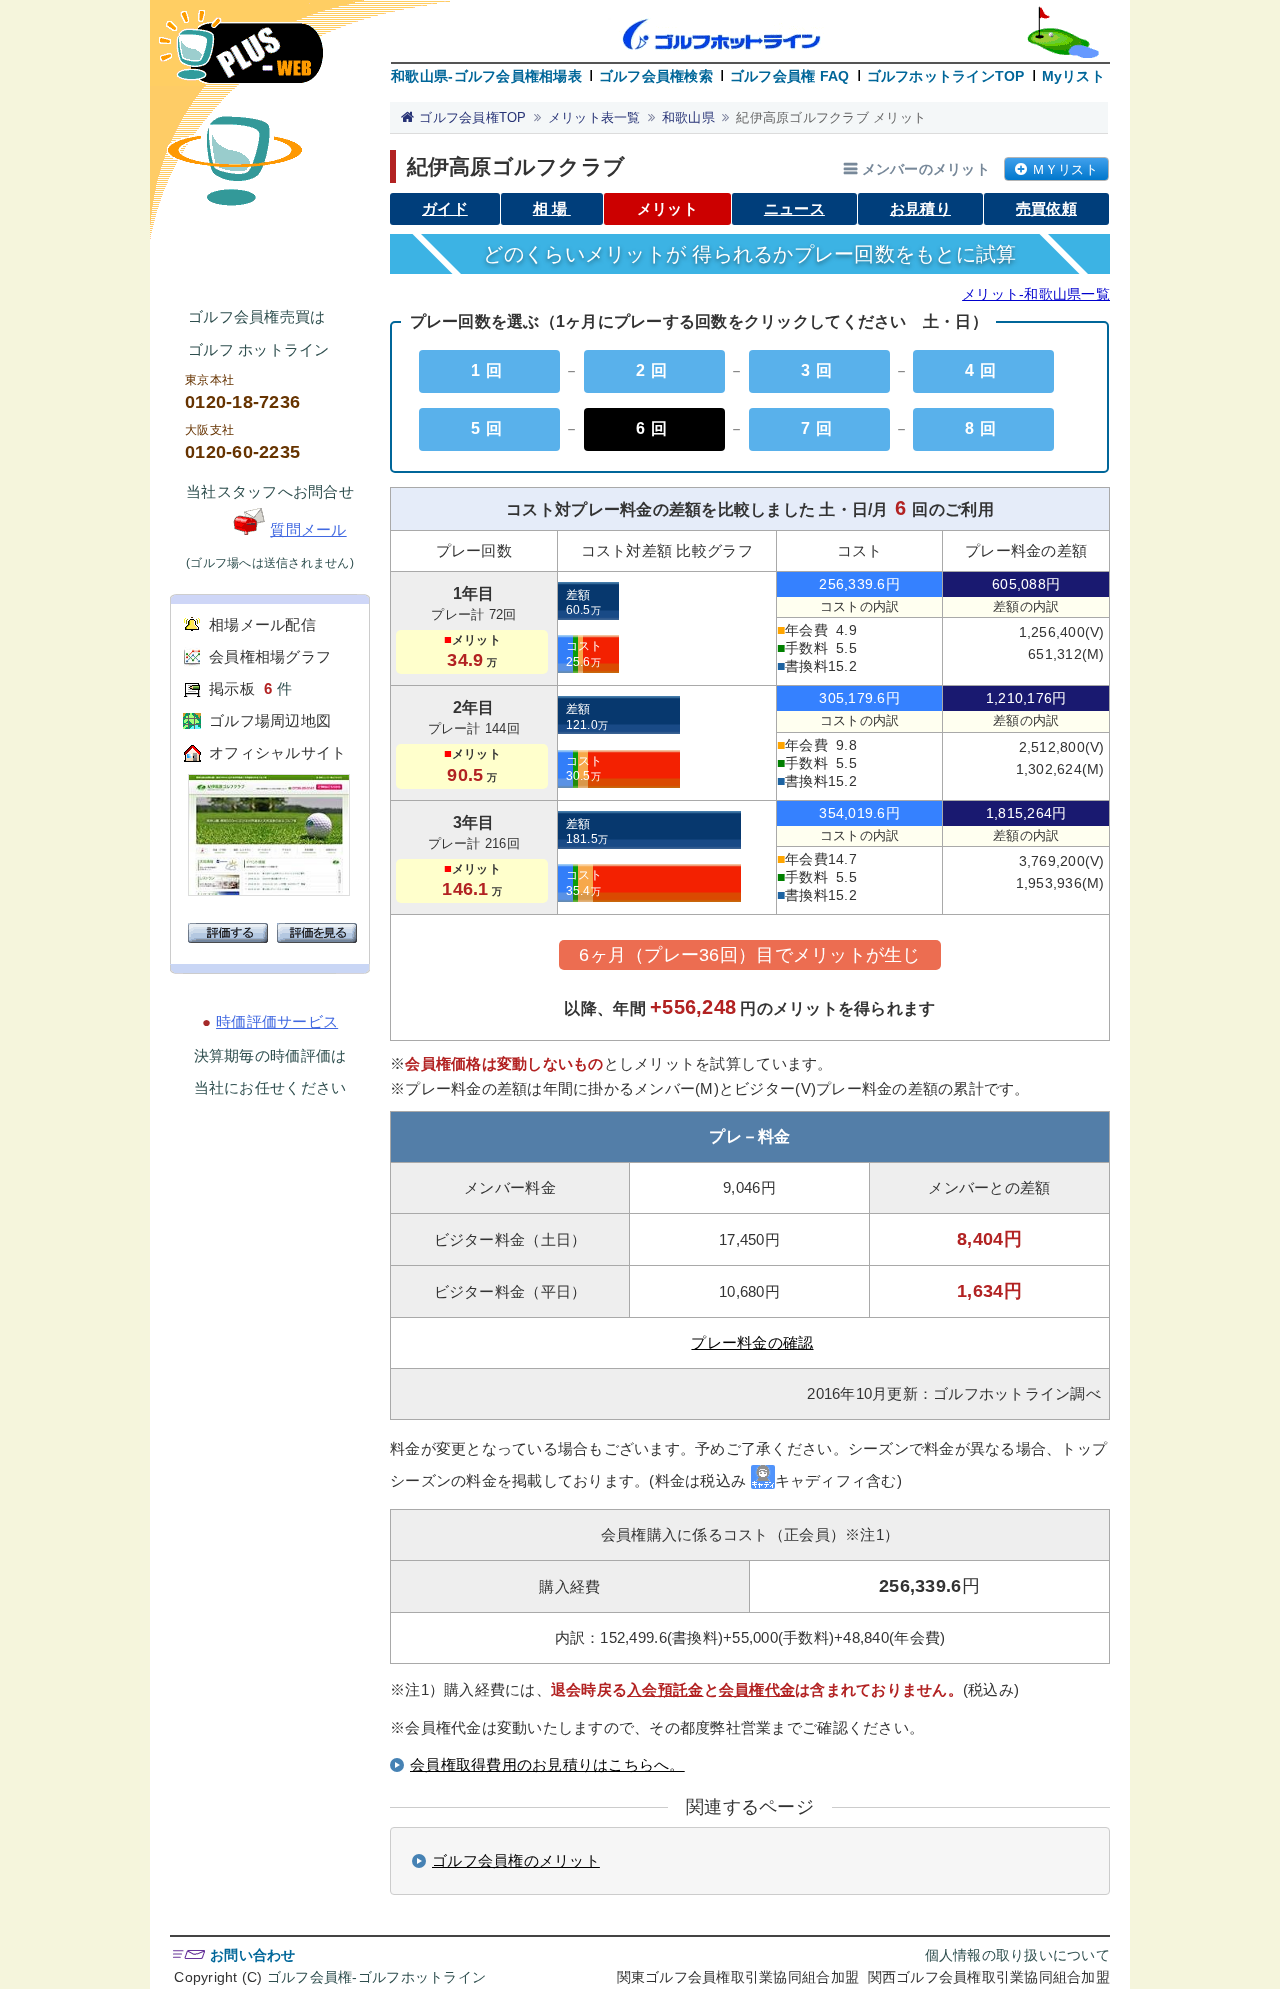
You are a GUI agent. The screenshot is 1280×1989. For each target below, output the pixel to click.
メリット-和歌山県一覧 (1036, 294)
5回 (489, 428)
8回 (983, 428)
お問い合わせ (253, 1955)
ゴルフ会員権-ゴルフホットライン (376, 1977)
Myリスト (1073, 76)
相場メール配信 (262, 624)
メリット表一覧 (594, 117)
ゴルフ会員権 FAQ (790, 76)
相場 (552, 208)
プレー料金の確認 (752, 1342)
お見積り (920, 208)
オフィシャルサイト (277, 752)
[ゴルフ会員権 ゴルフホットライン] (241, 56)
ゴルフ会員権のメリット (516, 1860)
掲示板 (232, 688)
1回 (489, 370)
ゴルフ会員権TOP (472, 117)
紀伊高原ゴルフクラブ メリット (831, 117)
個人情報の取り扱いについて (1017, 1955)
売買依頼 (1046, 208)
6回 (654, 428)
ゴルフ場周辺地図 (270, 720)
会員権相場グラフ (270, 656)
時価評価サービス (277, 1021)
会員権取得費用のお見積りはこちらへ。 (547, 1764)
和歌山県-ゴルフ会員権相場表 (486, 76)
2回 (654, 370)
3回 (819, 370)
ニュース (794, 208)
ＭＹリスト (1065, 169)
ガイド (445, 208)
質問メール (308, 529)
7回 (819, 428)
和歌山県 (688, 117)
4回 (983, 370)
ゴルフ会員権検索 (656, 76)
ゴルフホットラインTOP (946, 76)
